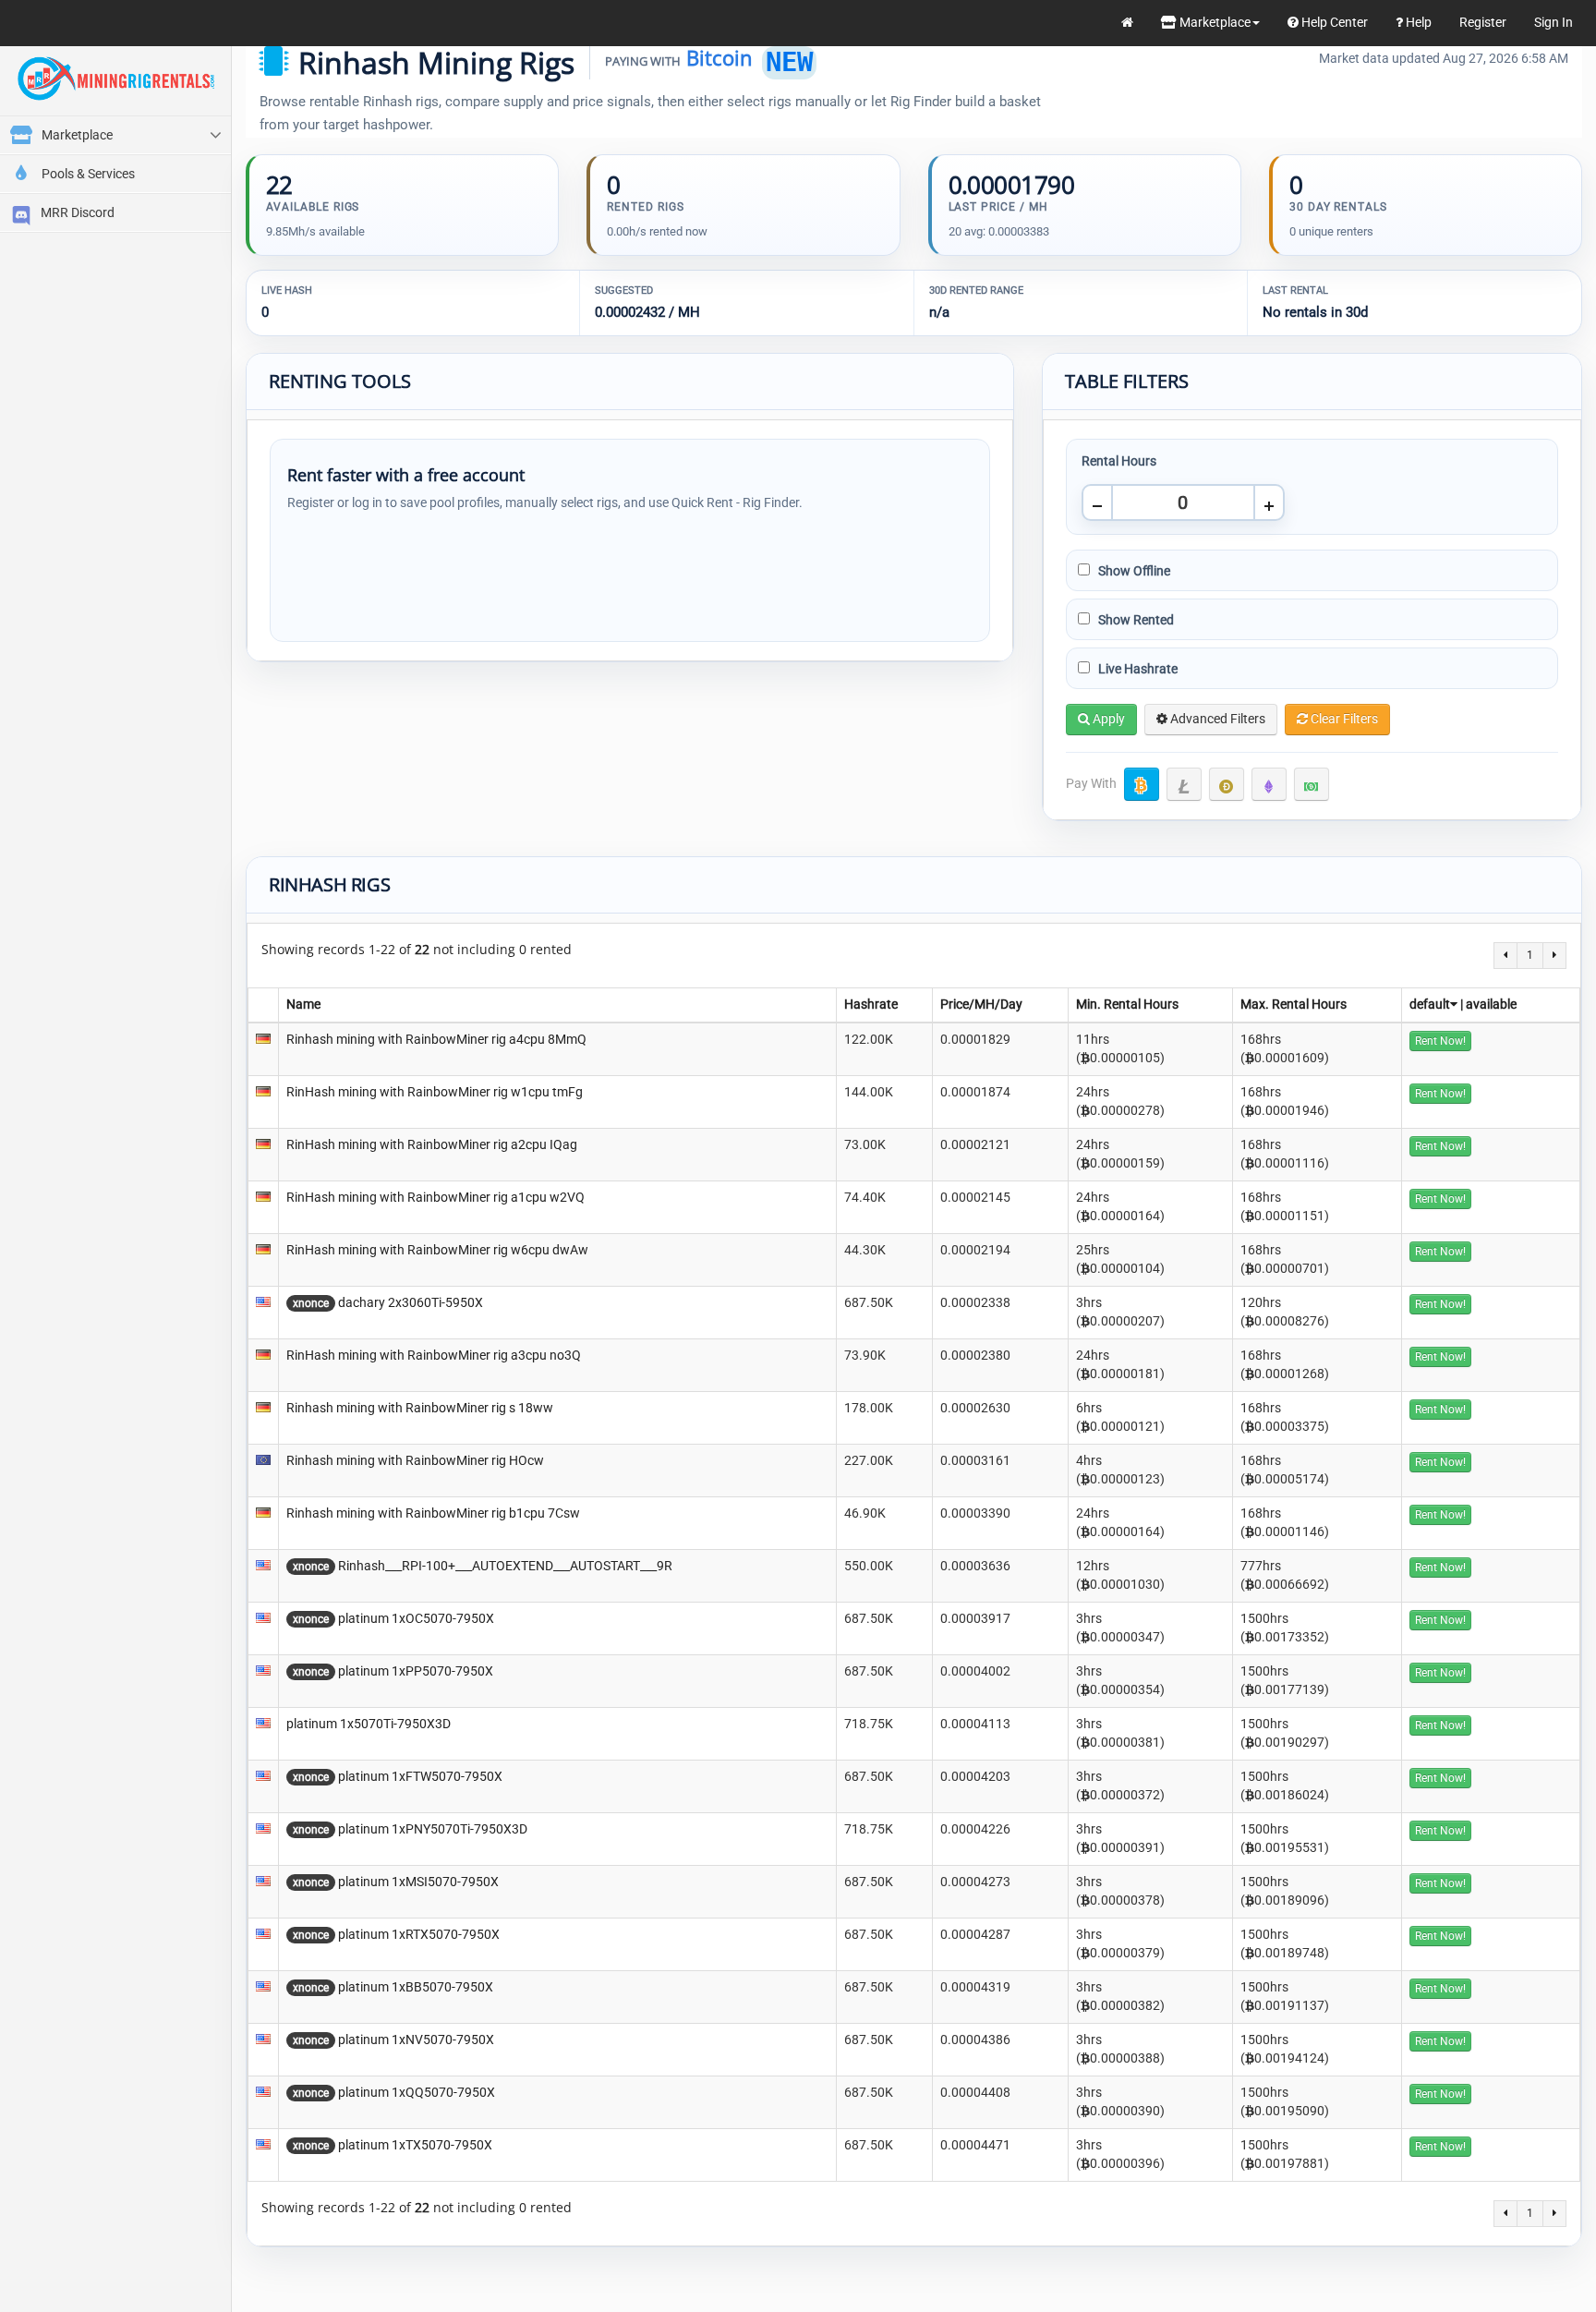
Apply (1107, 719)
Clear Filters (1343, 719)
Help (1417, 22)
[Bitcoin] (1142, 784)
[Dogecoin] (1227, 784)
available (1491, 1004)
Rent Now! (1440, 1041)
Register (1483, 22)
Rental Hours (1119, 461)
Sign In (1554, 22)
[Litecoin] (1184, 784)
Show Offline (1133, 571)
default (1430, 1004)
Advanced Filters (1216, 719)
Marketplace (1214, 22)
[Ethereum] (1269, 784)
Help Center (1333, 22)
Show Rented (1135, 620)
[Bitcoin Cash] (1312, 784)
